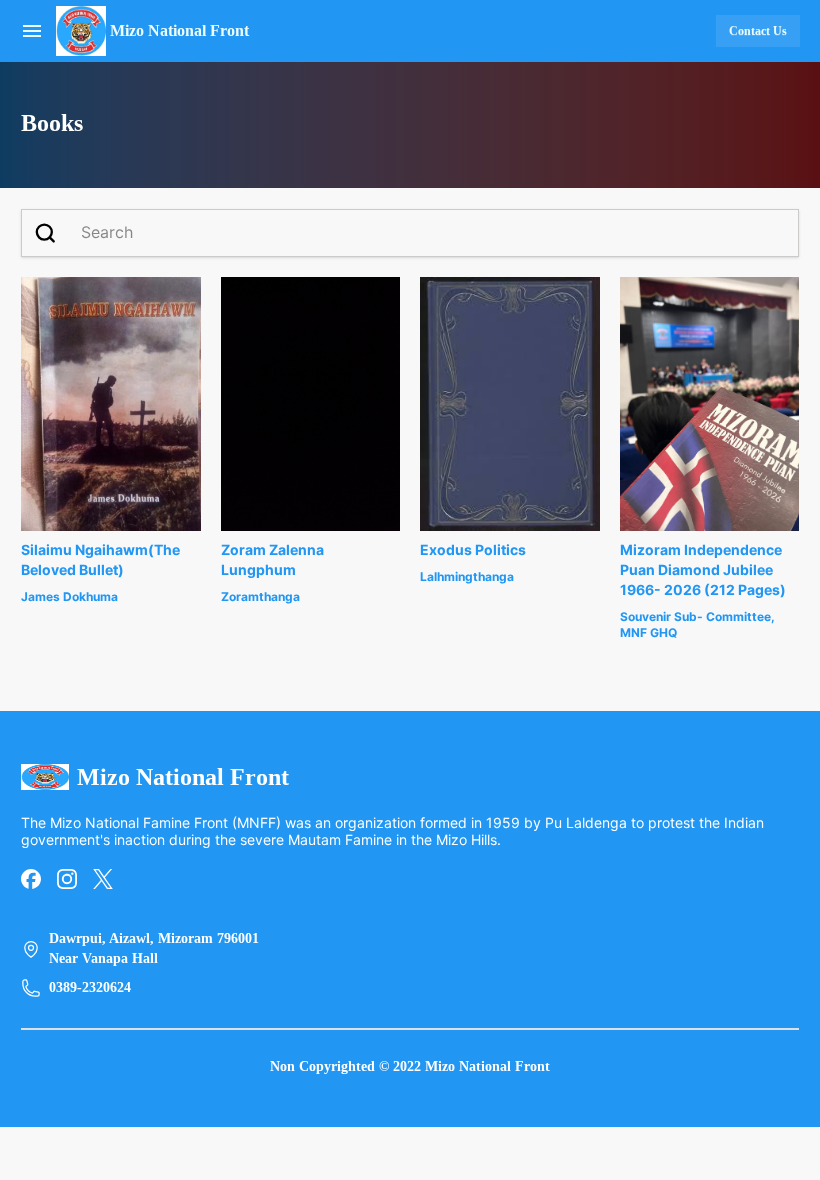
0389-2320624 (90, 987)
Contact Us (758, 31)
